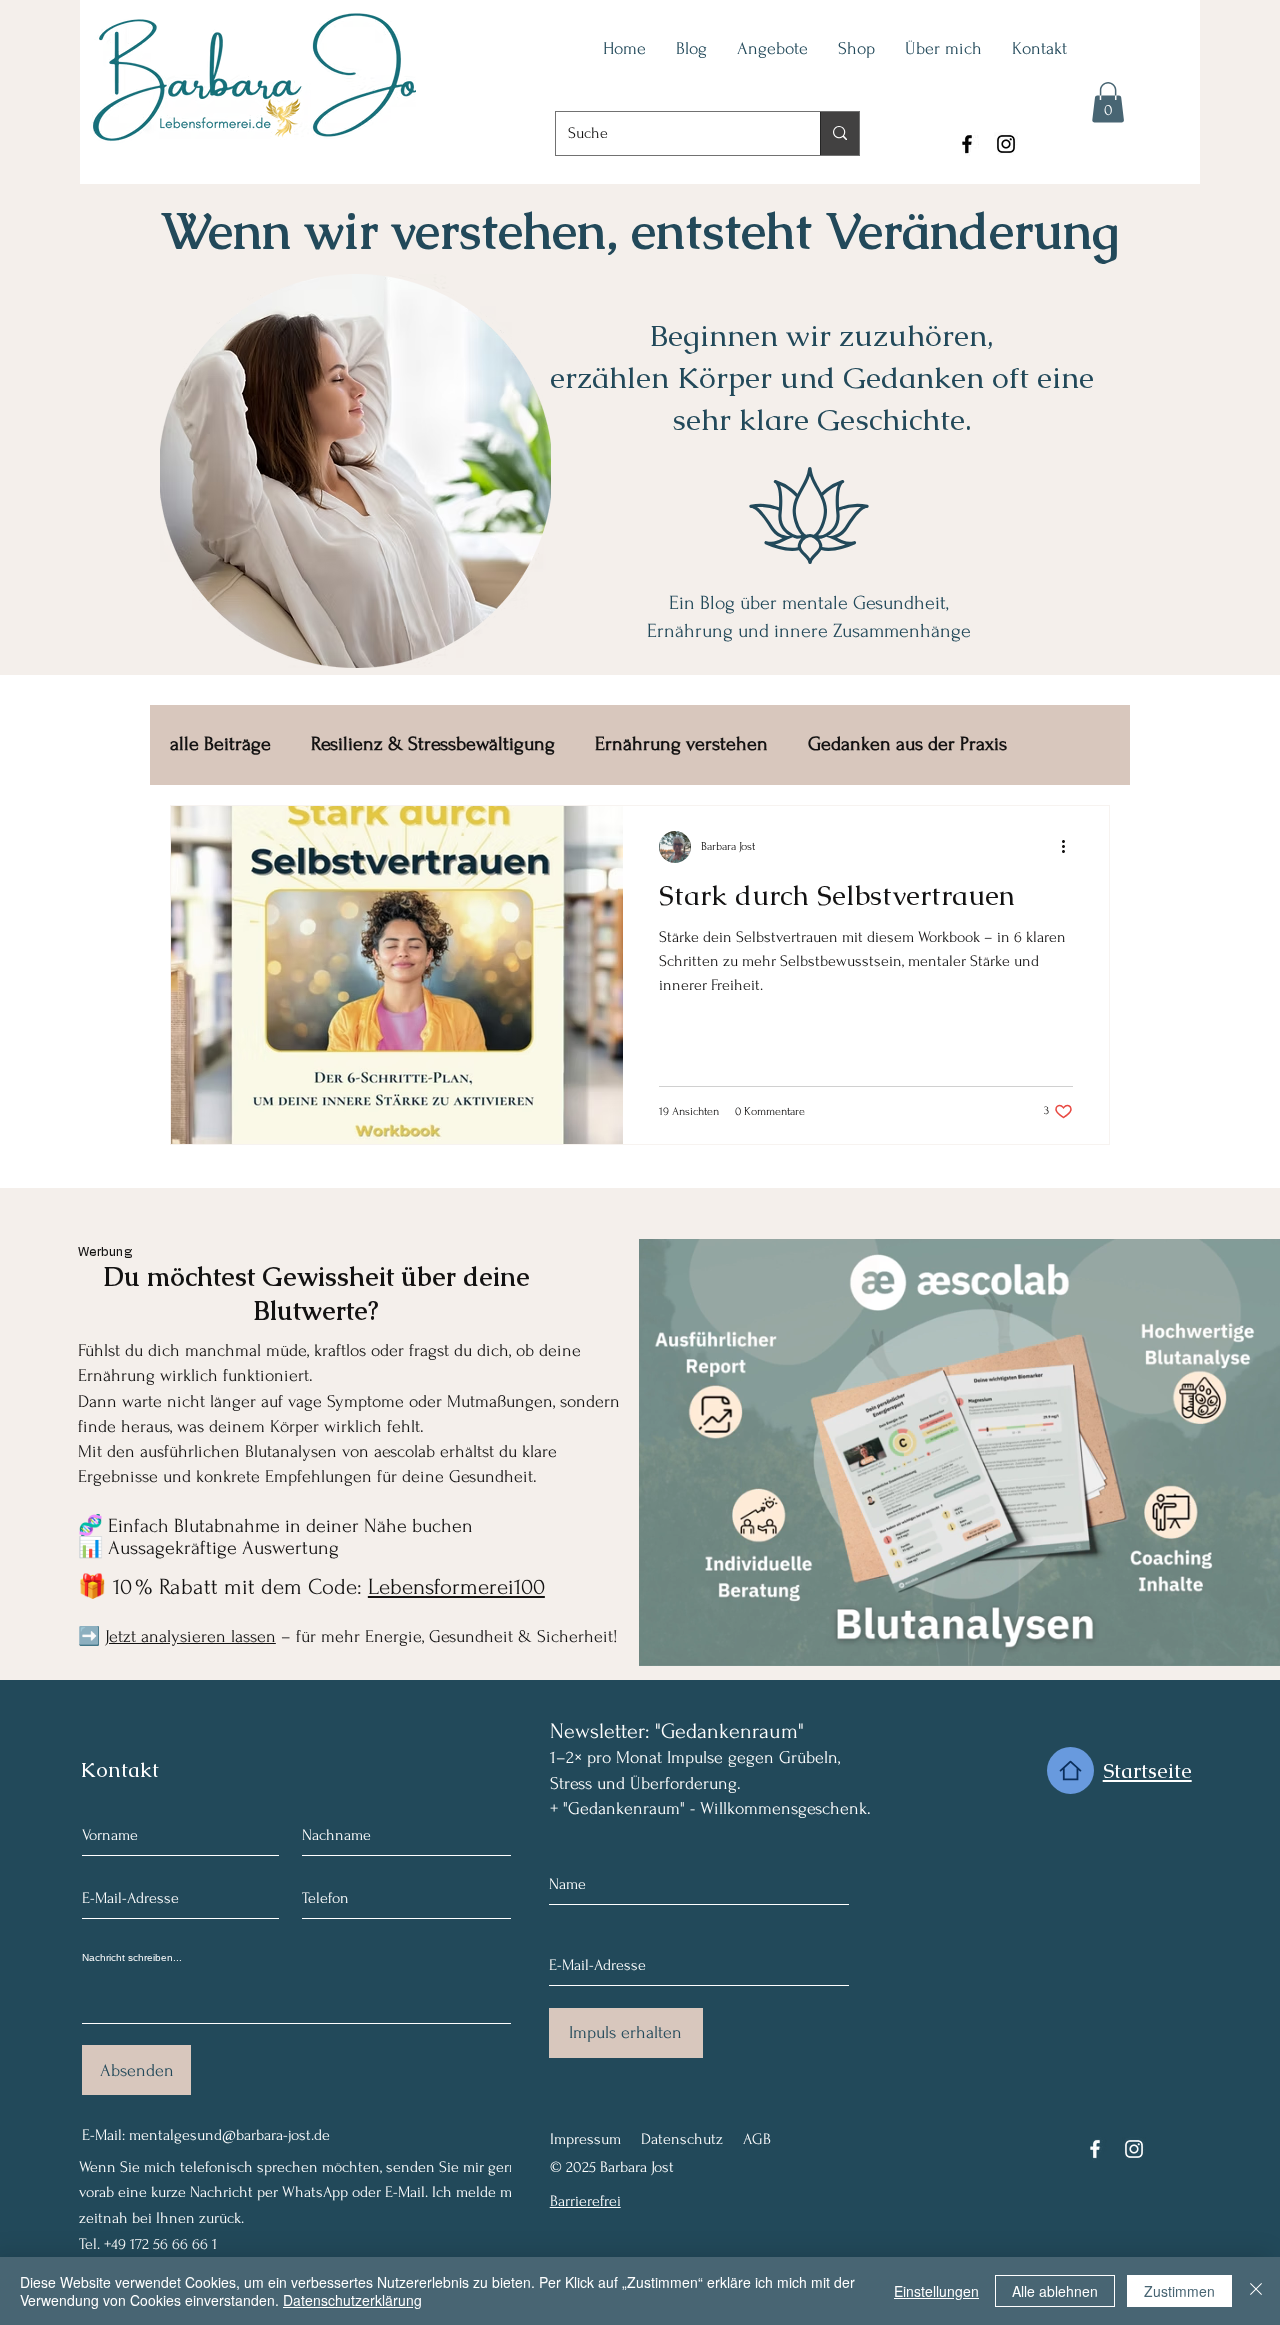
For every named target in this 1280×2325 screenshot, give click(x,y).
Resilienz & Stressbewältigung (433, 744)
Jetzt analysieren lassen (190, 1636)
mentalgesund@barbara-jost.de (229, 2135)
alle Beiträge (220, 744)
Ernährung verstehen (681, 744)
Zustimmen (1179, 2291)
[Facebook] (967, 144)
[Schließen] (1256, 2291)
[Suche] (839, 133)
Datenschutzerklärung (352, 2300)
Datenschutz (682, 2139)
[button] (1108, 102)
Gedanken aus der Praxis (907, 744)
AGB (757, 2139)
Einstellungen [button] (936, 2291)
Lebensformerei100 (456, 1587)
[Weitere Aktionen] (1070, 847)
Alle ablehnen (1055, 2291)
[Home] (1070, 1770)
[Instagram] (1006, 144)
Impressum (585, 2139)
